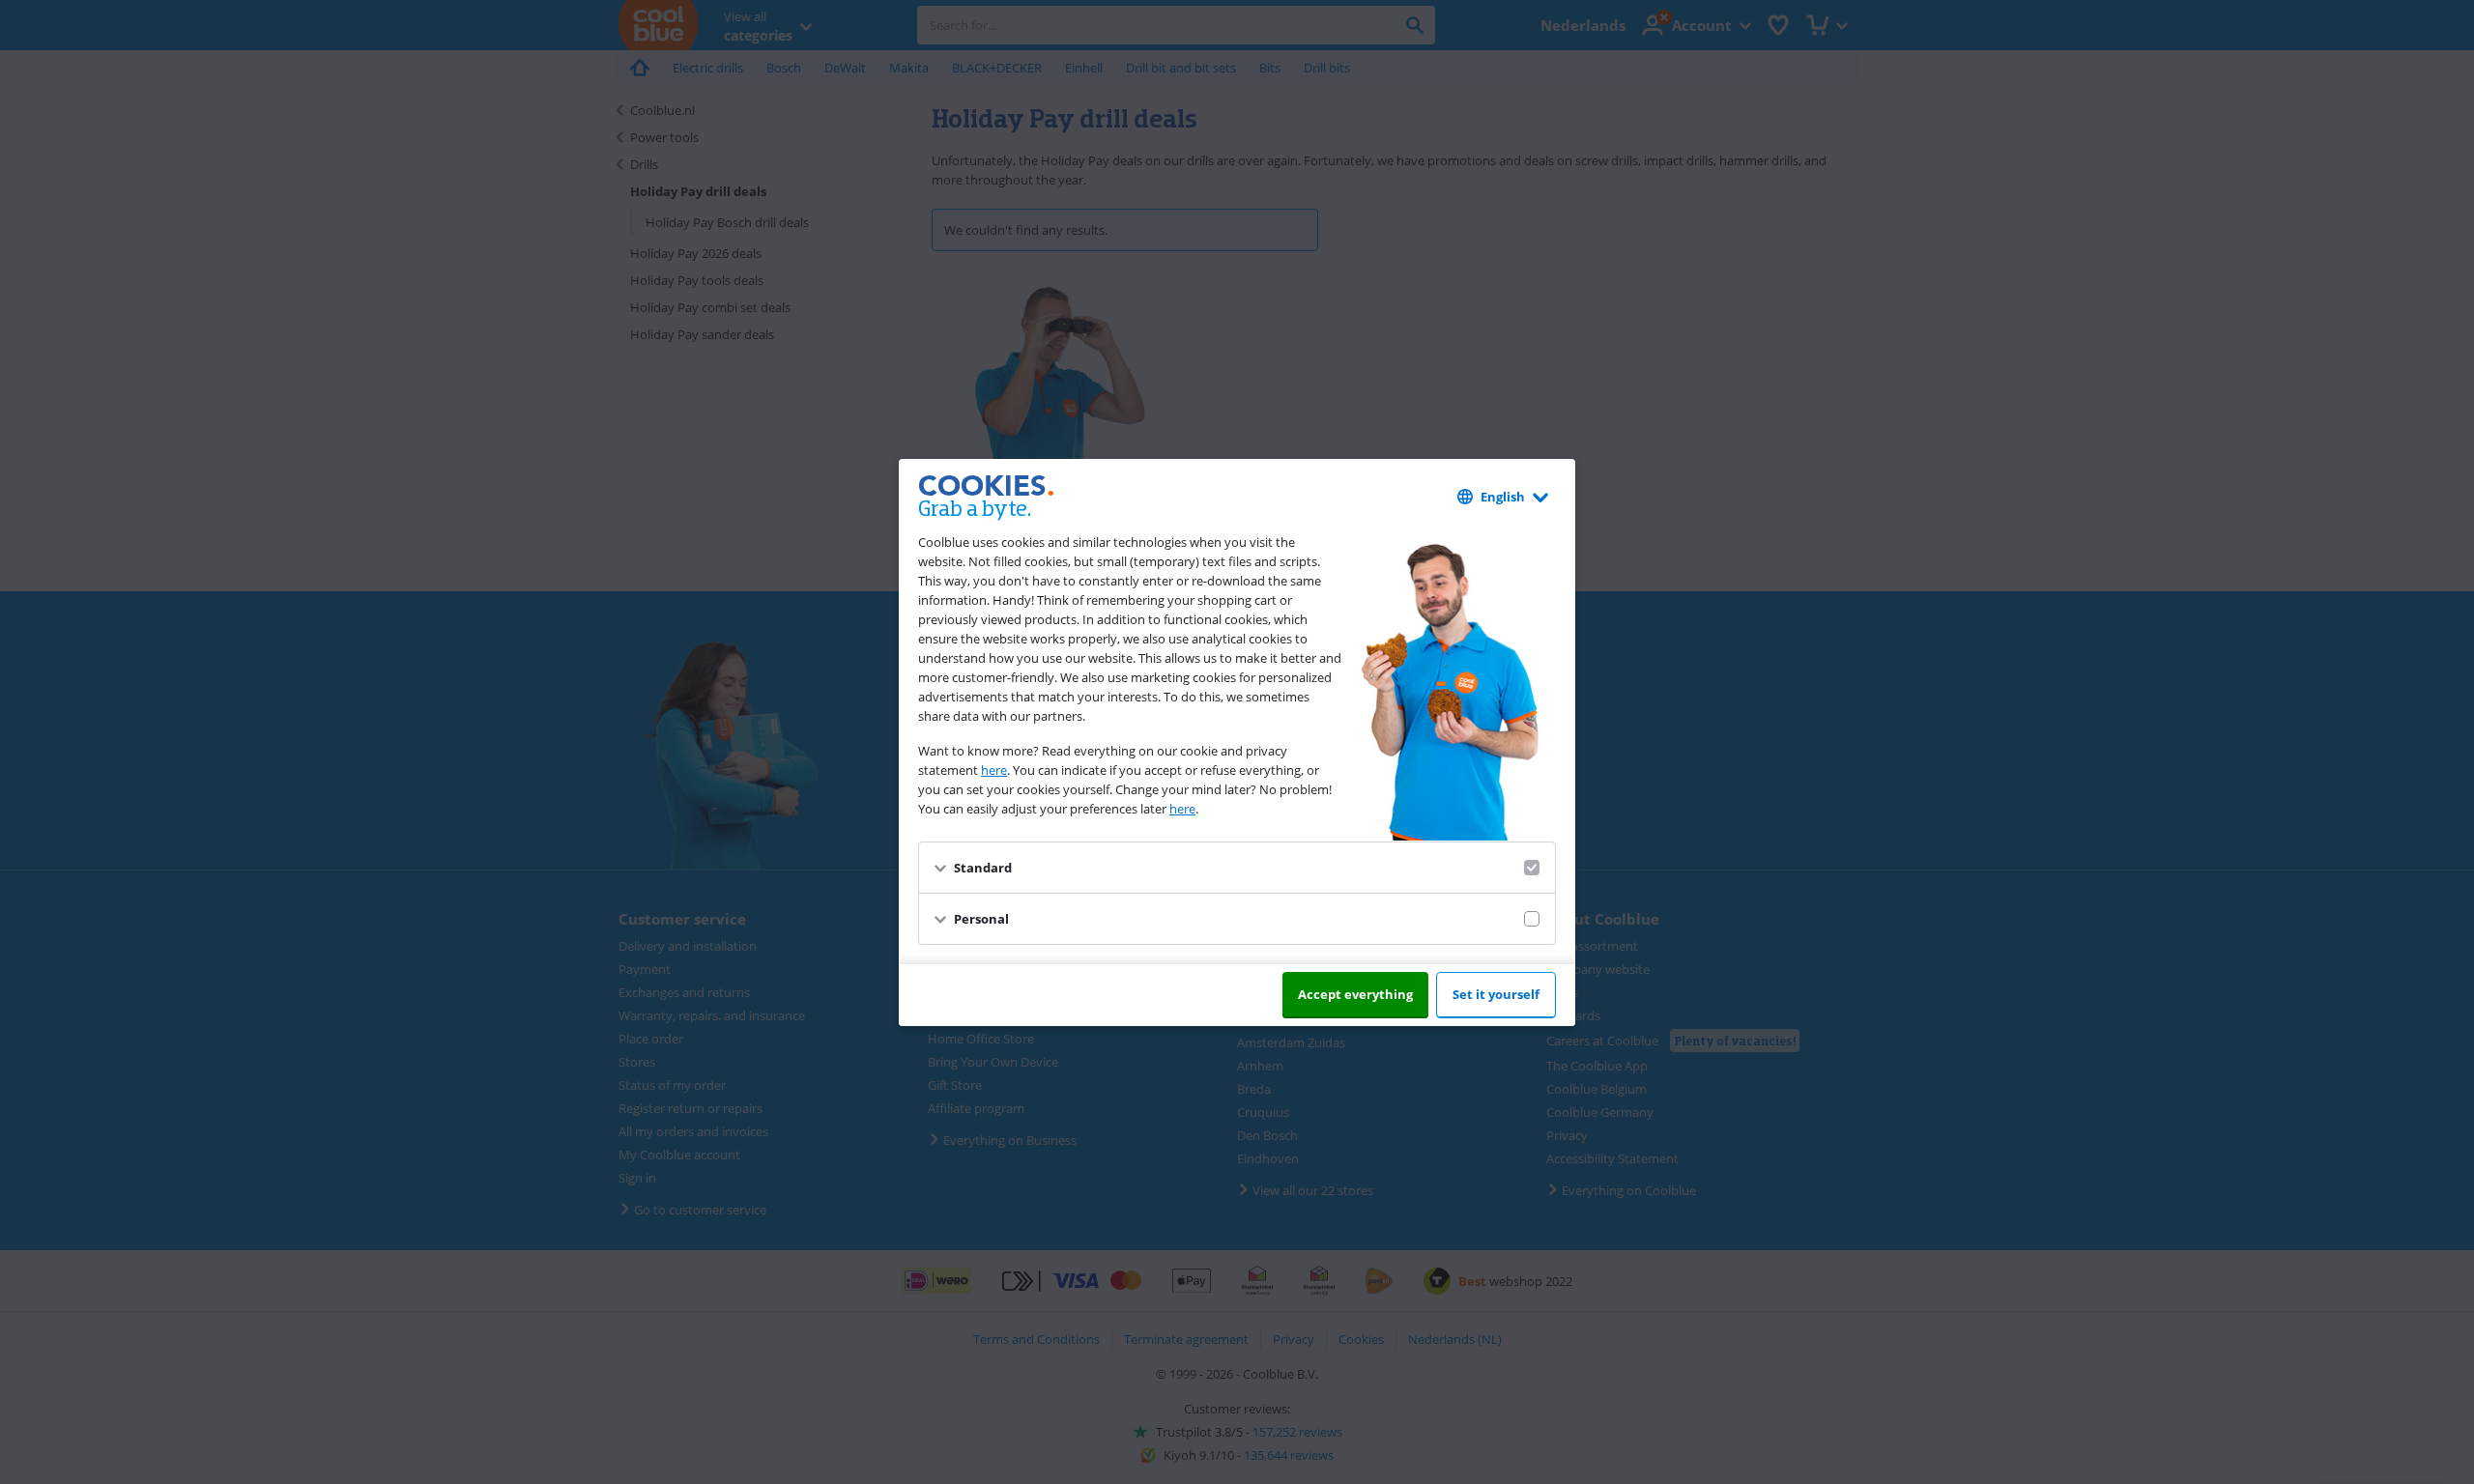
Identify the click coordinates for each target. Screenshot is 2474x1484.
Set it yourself (1496, 994)
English (1503, 497)
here (994, 770)
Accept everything (1355, 994)
